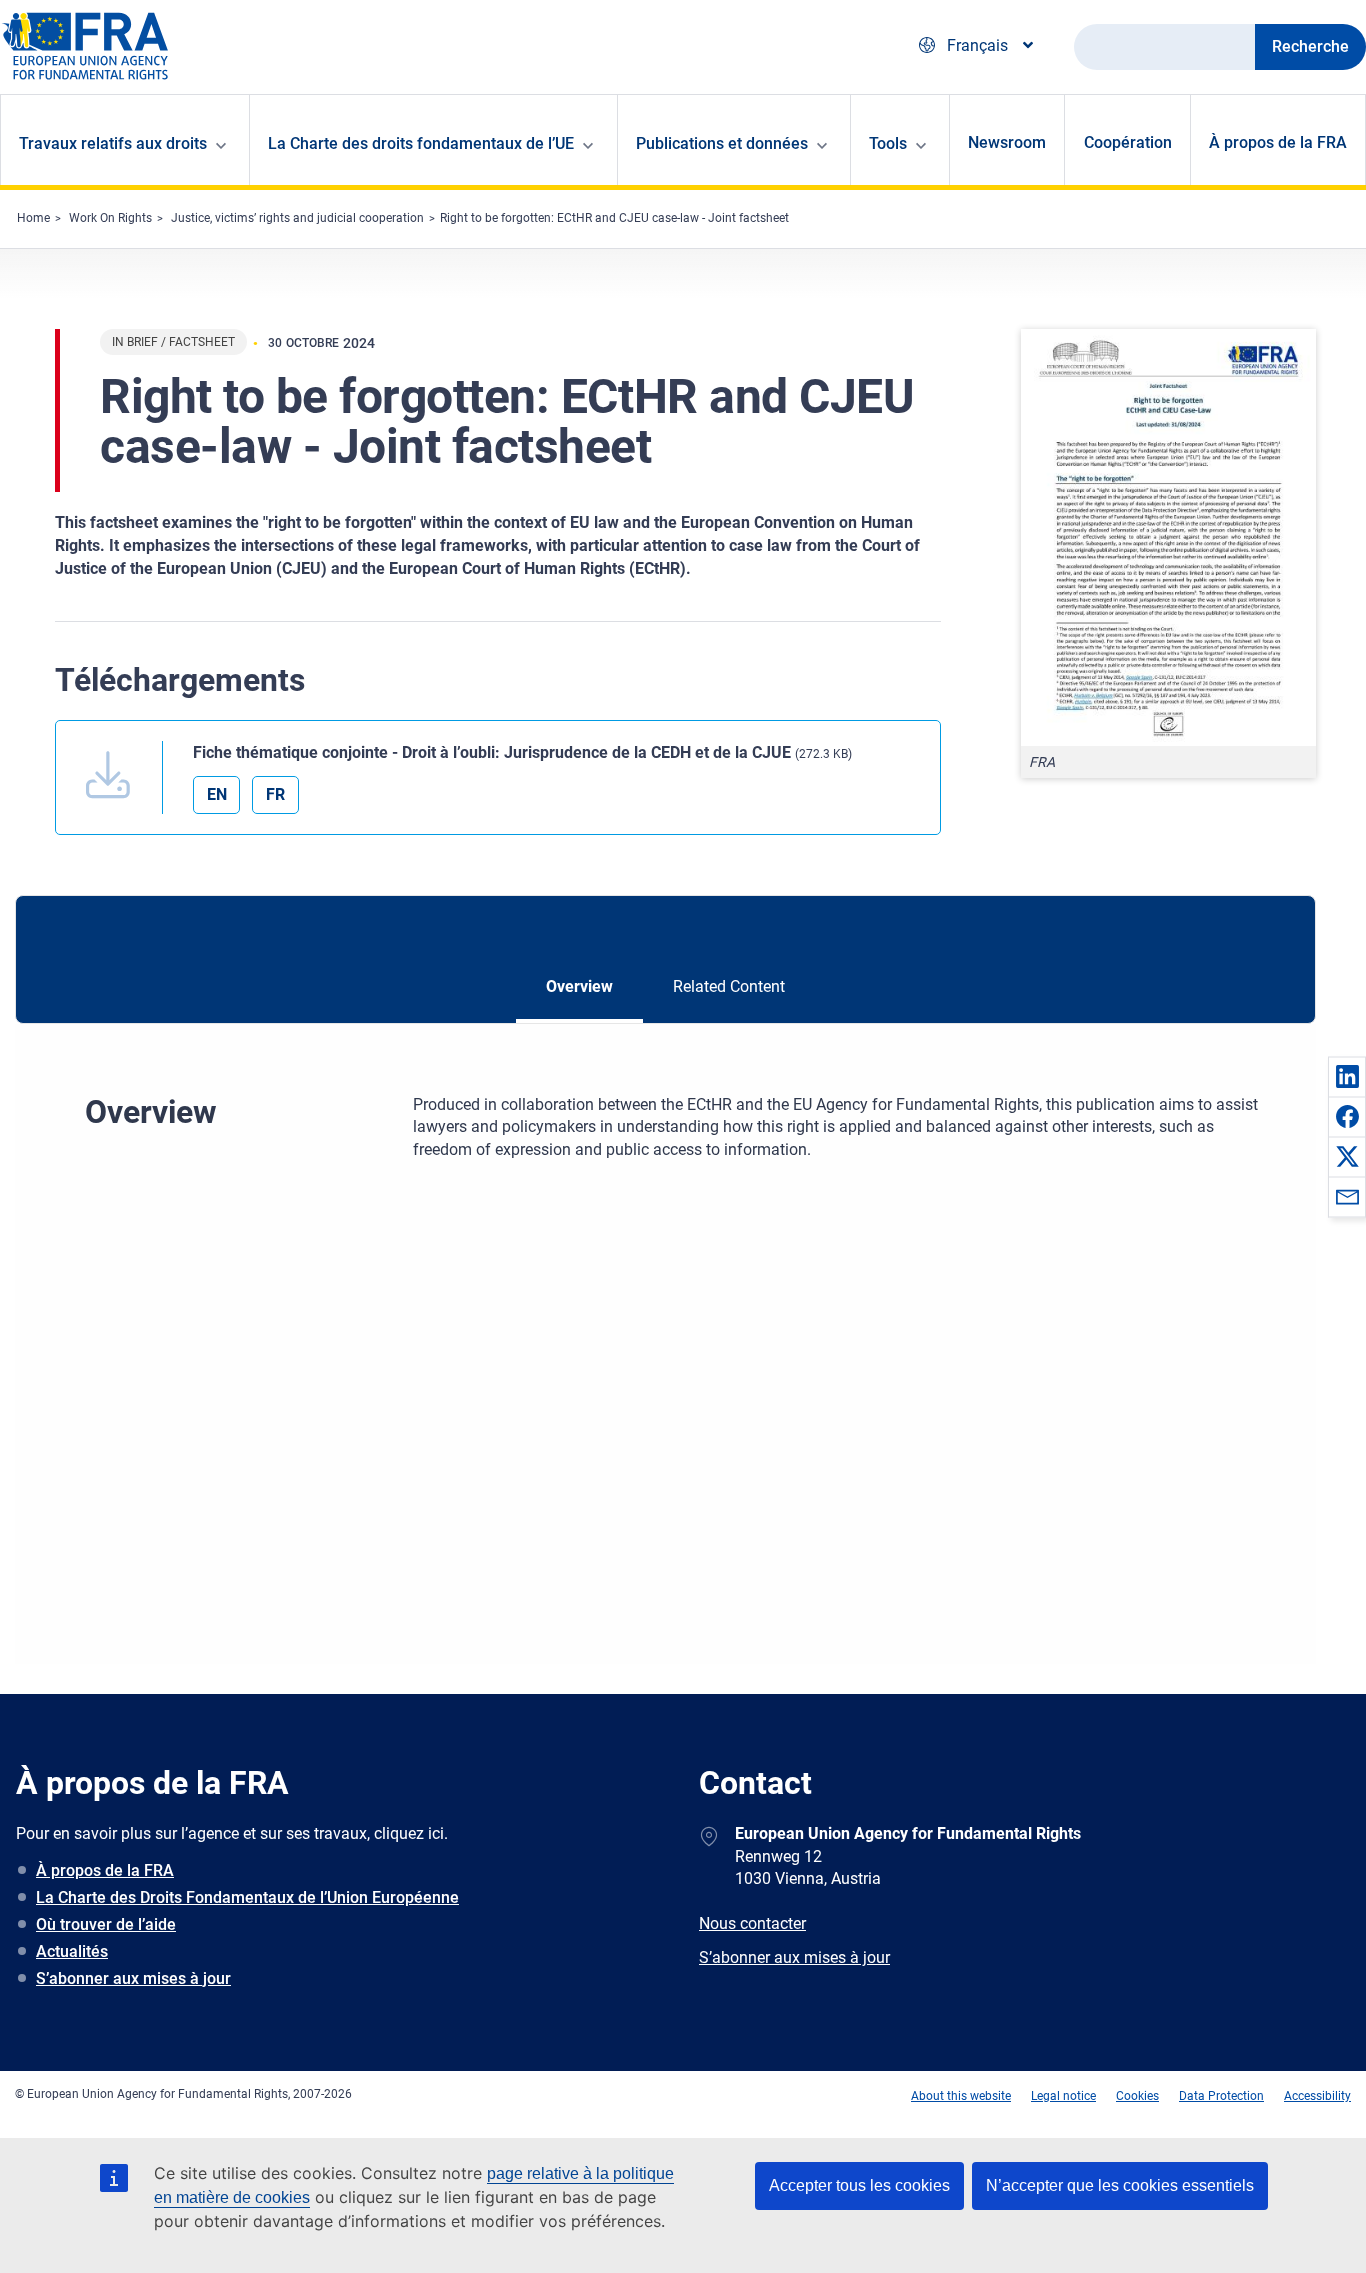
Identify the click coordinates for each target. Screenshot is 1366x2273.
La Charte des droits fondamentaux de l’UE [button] (421, 143)
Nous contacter (752, 1923)
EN (217, 794)
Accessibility (1317, 2096)
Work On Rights (110, 218)
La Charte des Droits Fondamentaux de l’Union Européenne (247, 1897)
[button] (1347, 1076)
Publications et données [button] (722, 143)
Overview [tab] (579, 986)
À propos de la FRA (1278, 142)
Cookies (1137, 2096)
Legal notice (1063, 2096)
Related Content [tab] (729, 986)
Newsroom (1007, 142)
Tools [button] (888, 143)
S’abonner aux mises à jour (133, 1978)
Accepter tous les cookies (859, 2185)
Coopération (1128, 142)
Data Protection (1221, 2096)
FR (275, 794)
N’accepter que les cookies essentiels (1120, 2185)
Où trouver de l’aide (106, 1924)
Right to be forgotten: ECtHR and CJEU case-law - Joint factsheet (614, 218)
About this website (961, 2096)
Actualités (72, 1951)
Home (33, 218)
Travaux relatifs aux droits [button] (113, 143)
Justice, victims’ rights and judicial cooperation (297, 218)
